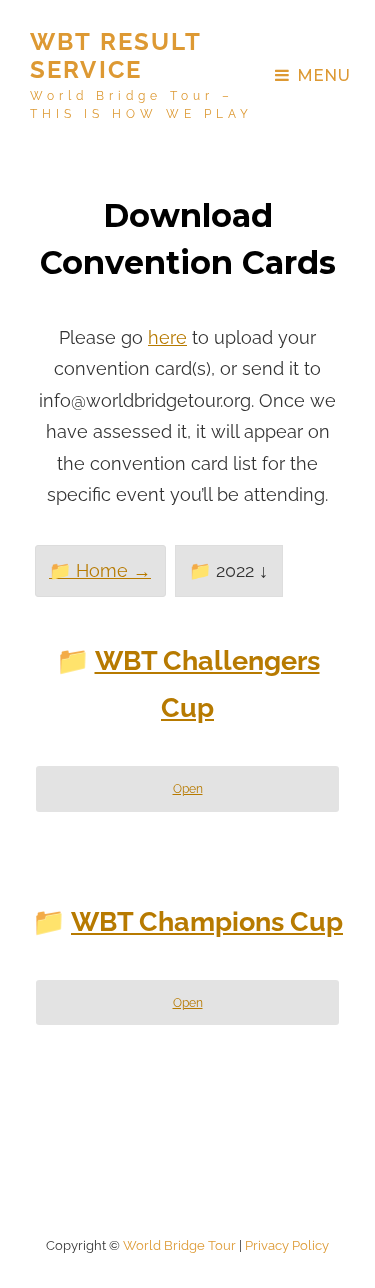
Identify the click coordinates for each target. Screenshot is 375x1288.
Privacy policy (287, 1245)
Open (188, 788)
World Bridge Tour (179, 1245)
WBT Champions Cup (207, 921)
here (167, 337)
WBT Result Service (116, 55)
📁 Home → (100, 570)
